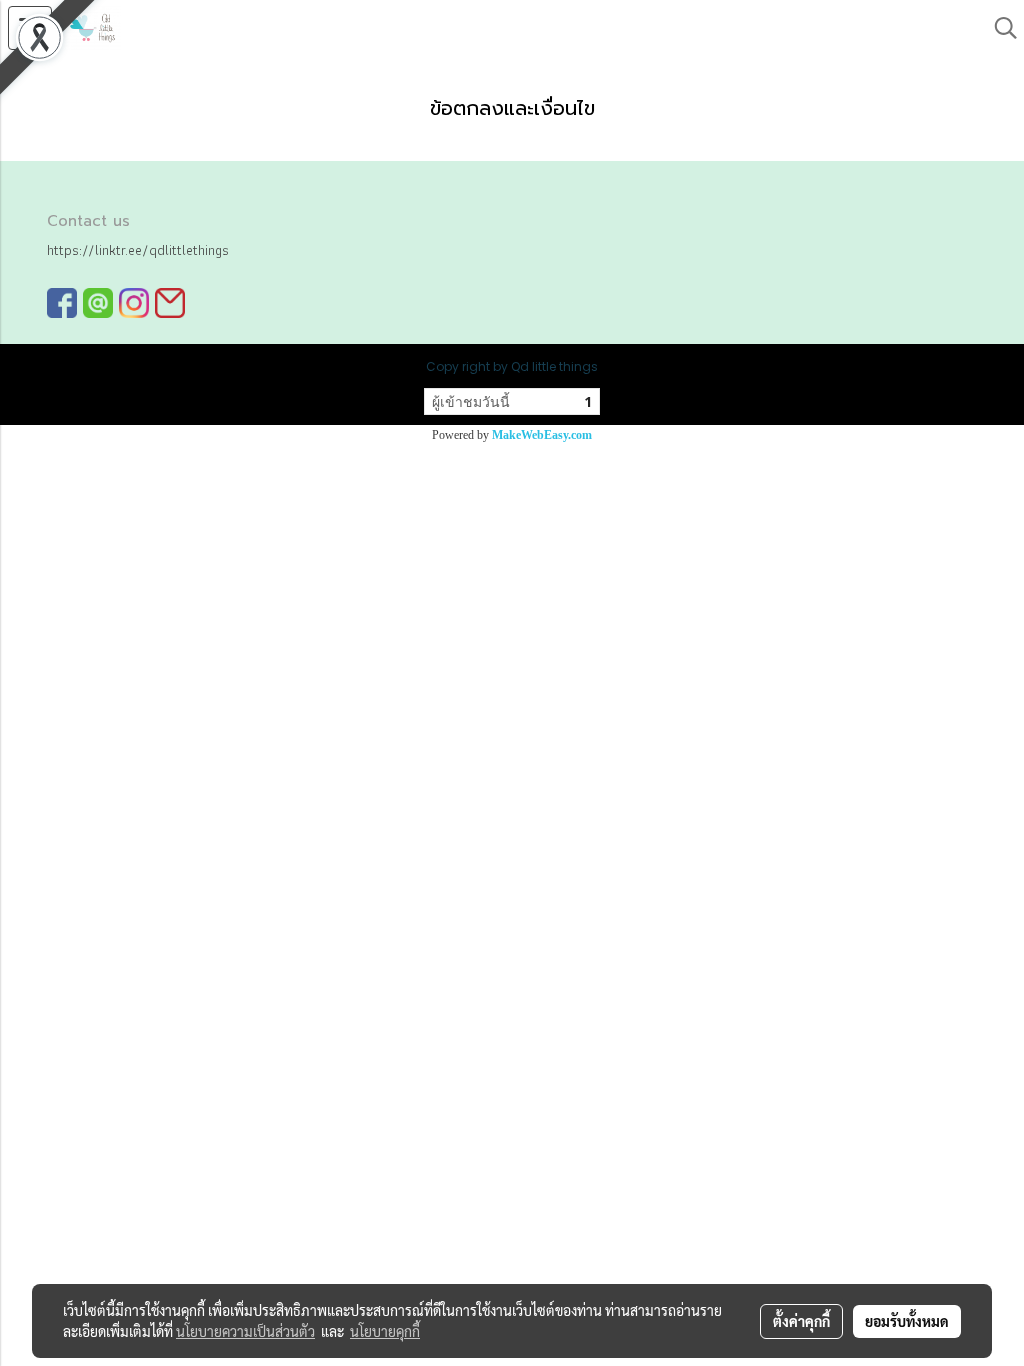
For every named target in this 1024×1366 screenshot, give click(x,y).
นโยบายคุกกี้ (385, 1331)
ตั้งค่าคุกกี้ (801, 1321)
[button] (999, 28)
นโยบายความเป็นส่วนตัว (245, 1331)
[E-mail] (170, 302)
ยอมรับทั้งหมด (907, 1321)
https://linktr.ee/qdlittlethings (138, 250)
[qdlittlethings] (62, 302)
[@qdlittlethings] (98, 302)
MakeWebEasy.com (542, 435)
